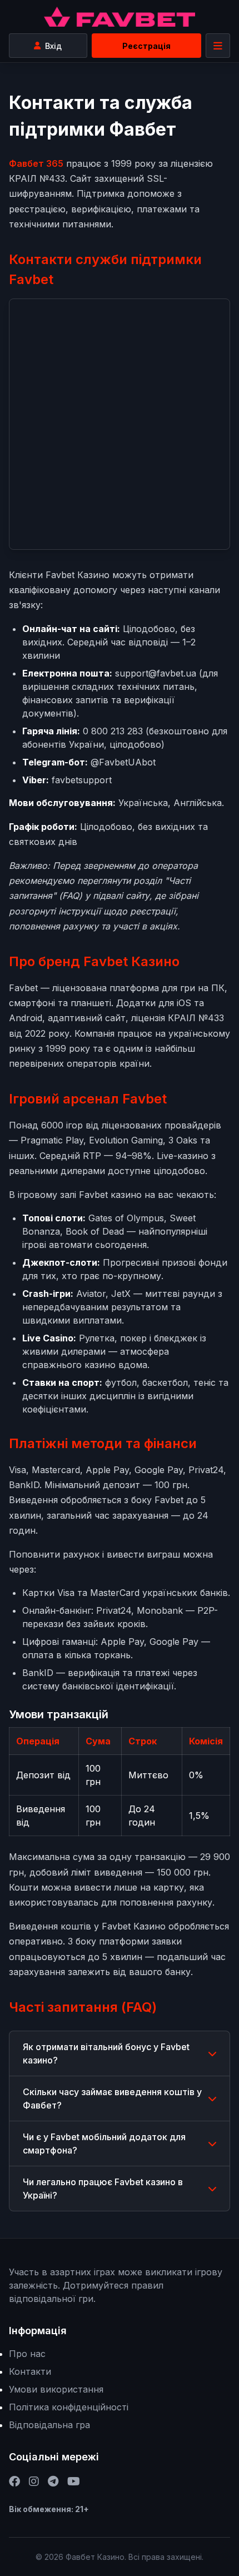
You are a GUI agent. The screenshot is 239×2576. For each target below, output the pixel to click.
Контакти (30, 2371)
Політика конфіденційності (69, 2407)
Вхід (53, 46)
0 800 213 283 (113, 731)
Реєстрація (146, 46)
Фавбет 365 (36, 163)
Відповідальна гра (49, 2425)
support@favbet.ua (156, 673)
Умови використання (56, 2389)
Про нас (27, 2354)
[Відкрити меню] (218, 46)
